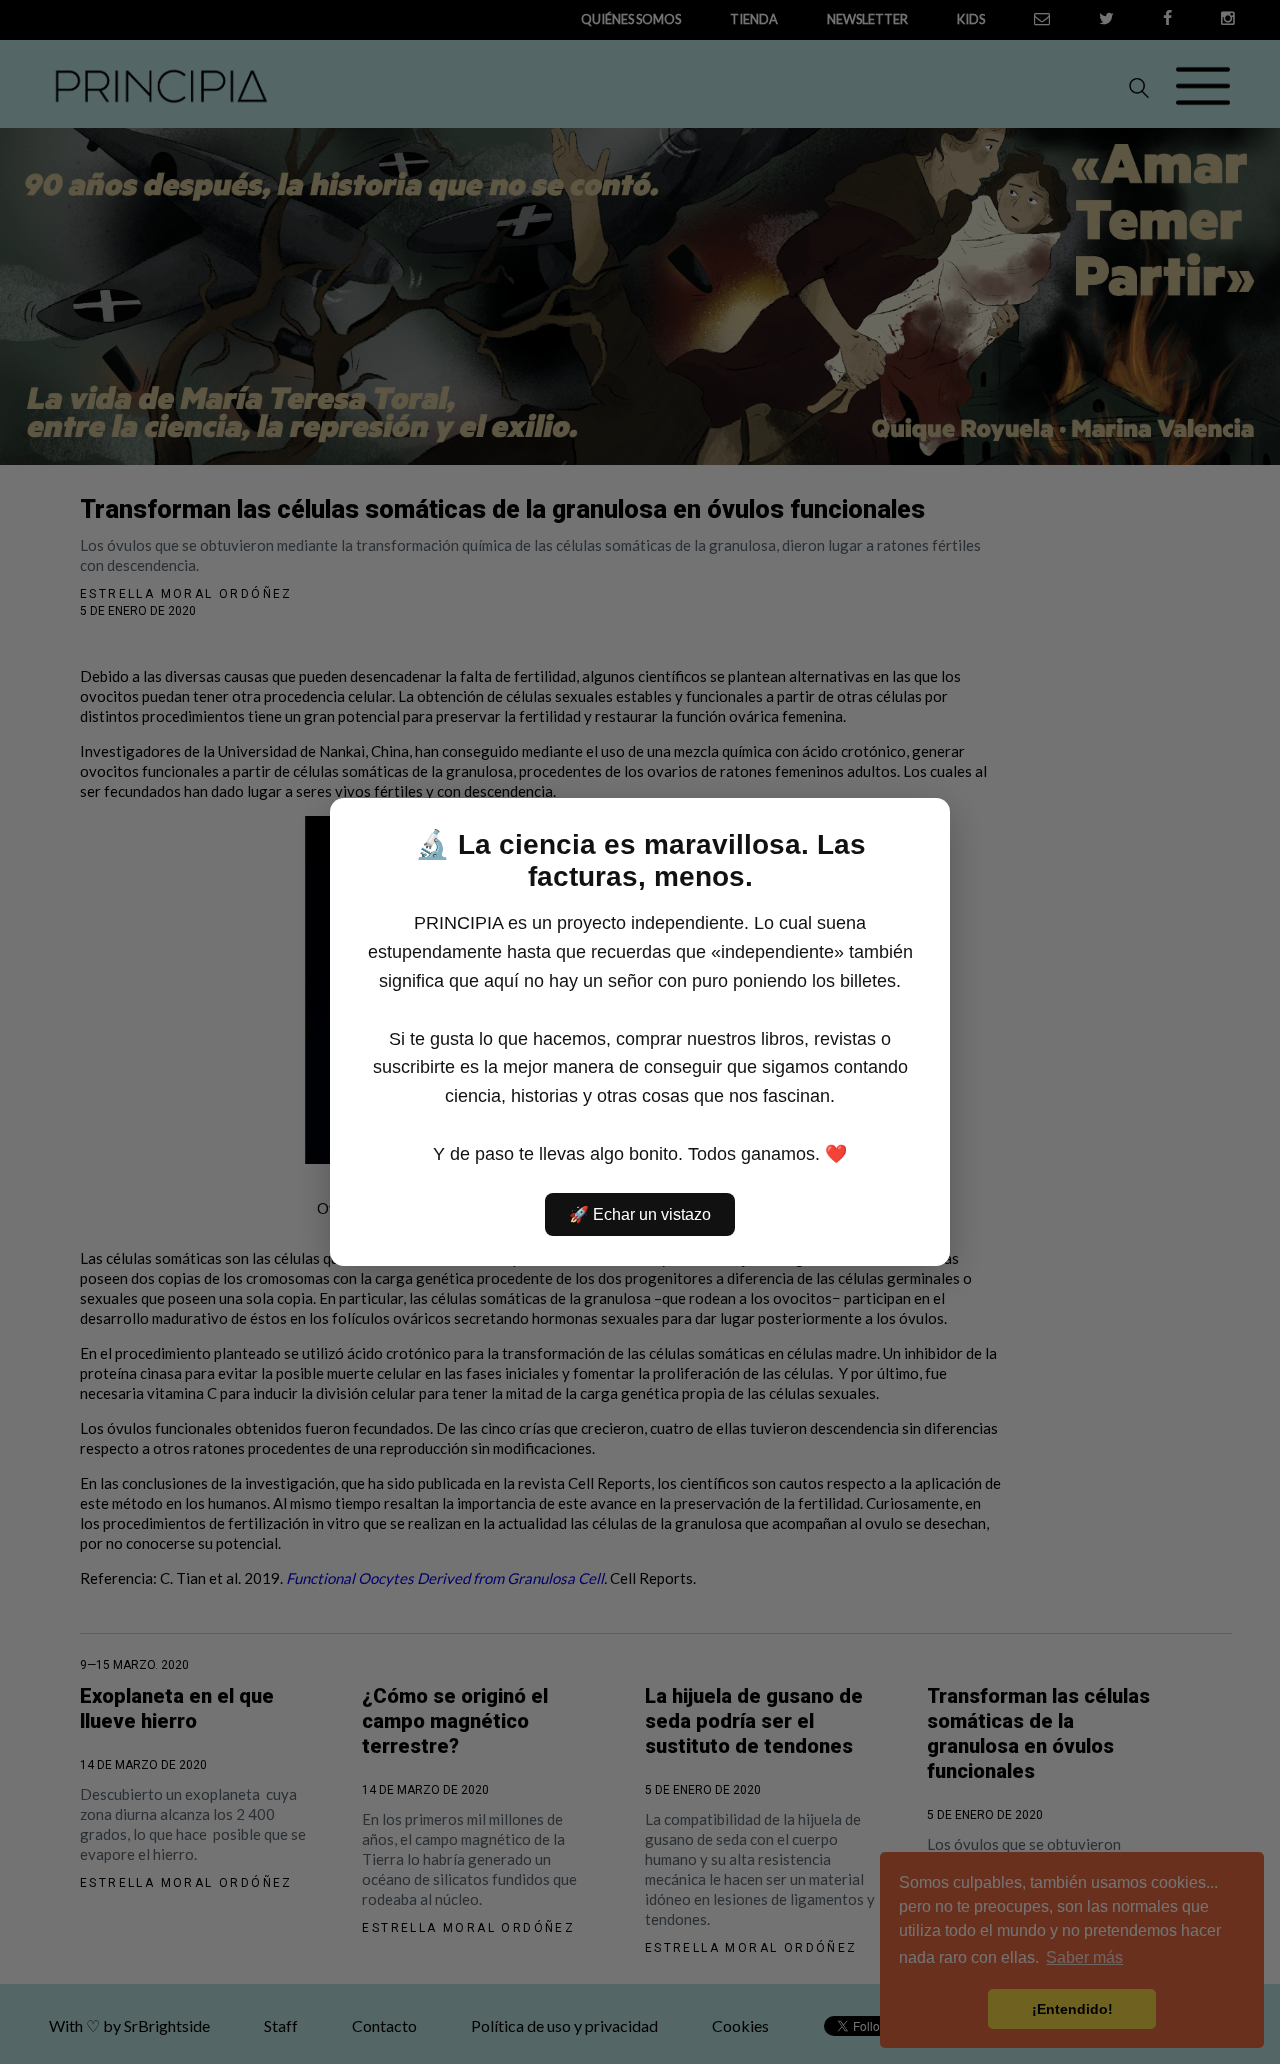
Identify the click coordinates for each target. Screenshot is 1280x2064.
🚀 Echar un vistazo (640, 1214)
